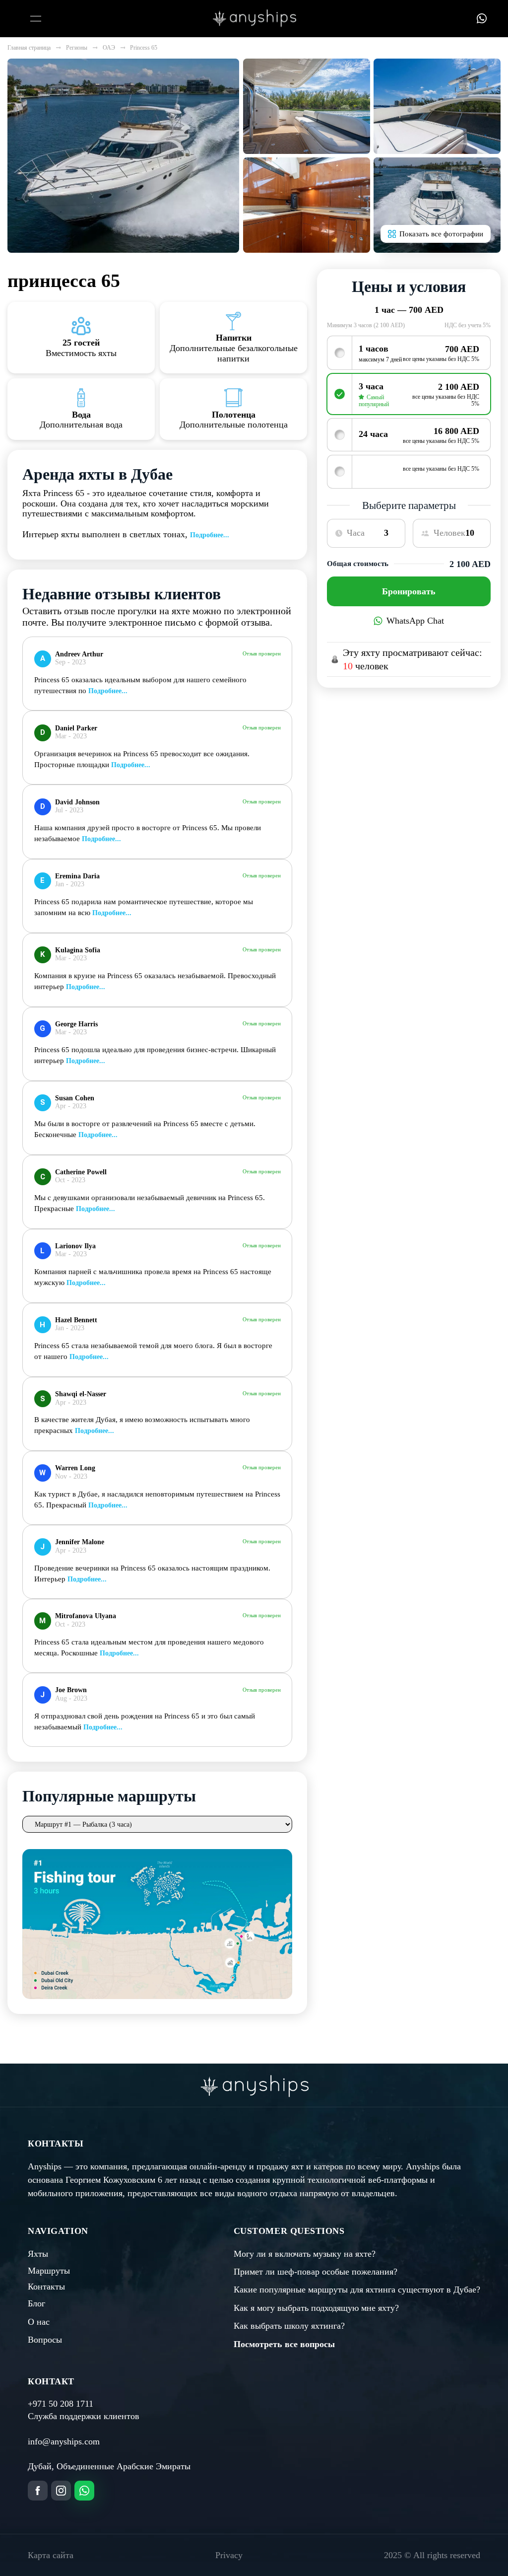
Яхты (38, 2254)
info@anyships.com (64, 2441)
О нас (39, 2322)
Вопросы (45, 2340)
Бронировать (409, 591)
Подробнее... (210, 535)
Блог (36, 2303)
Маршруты (49, 2271)
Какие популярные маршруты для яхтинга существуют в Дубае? (357, 2290)
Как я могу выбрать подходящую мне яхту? (316, 2308)
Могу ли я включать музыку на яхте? (305, 2254)
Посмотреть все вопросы (284, 2344)
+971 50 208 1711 (61, 2404)
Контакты (46, 2287)
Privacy (229, 2555)
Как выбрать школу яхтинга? (289, 2326)
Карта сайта (51, 2555)
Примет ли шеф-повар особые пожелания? (316, 2272)
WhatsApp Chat (415, 621)
